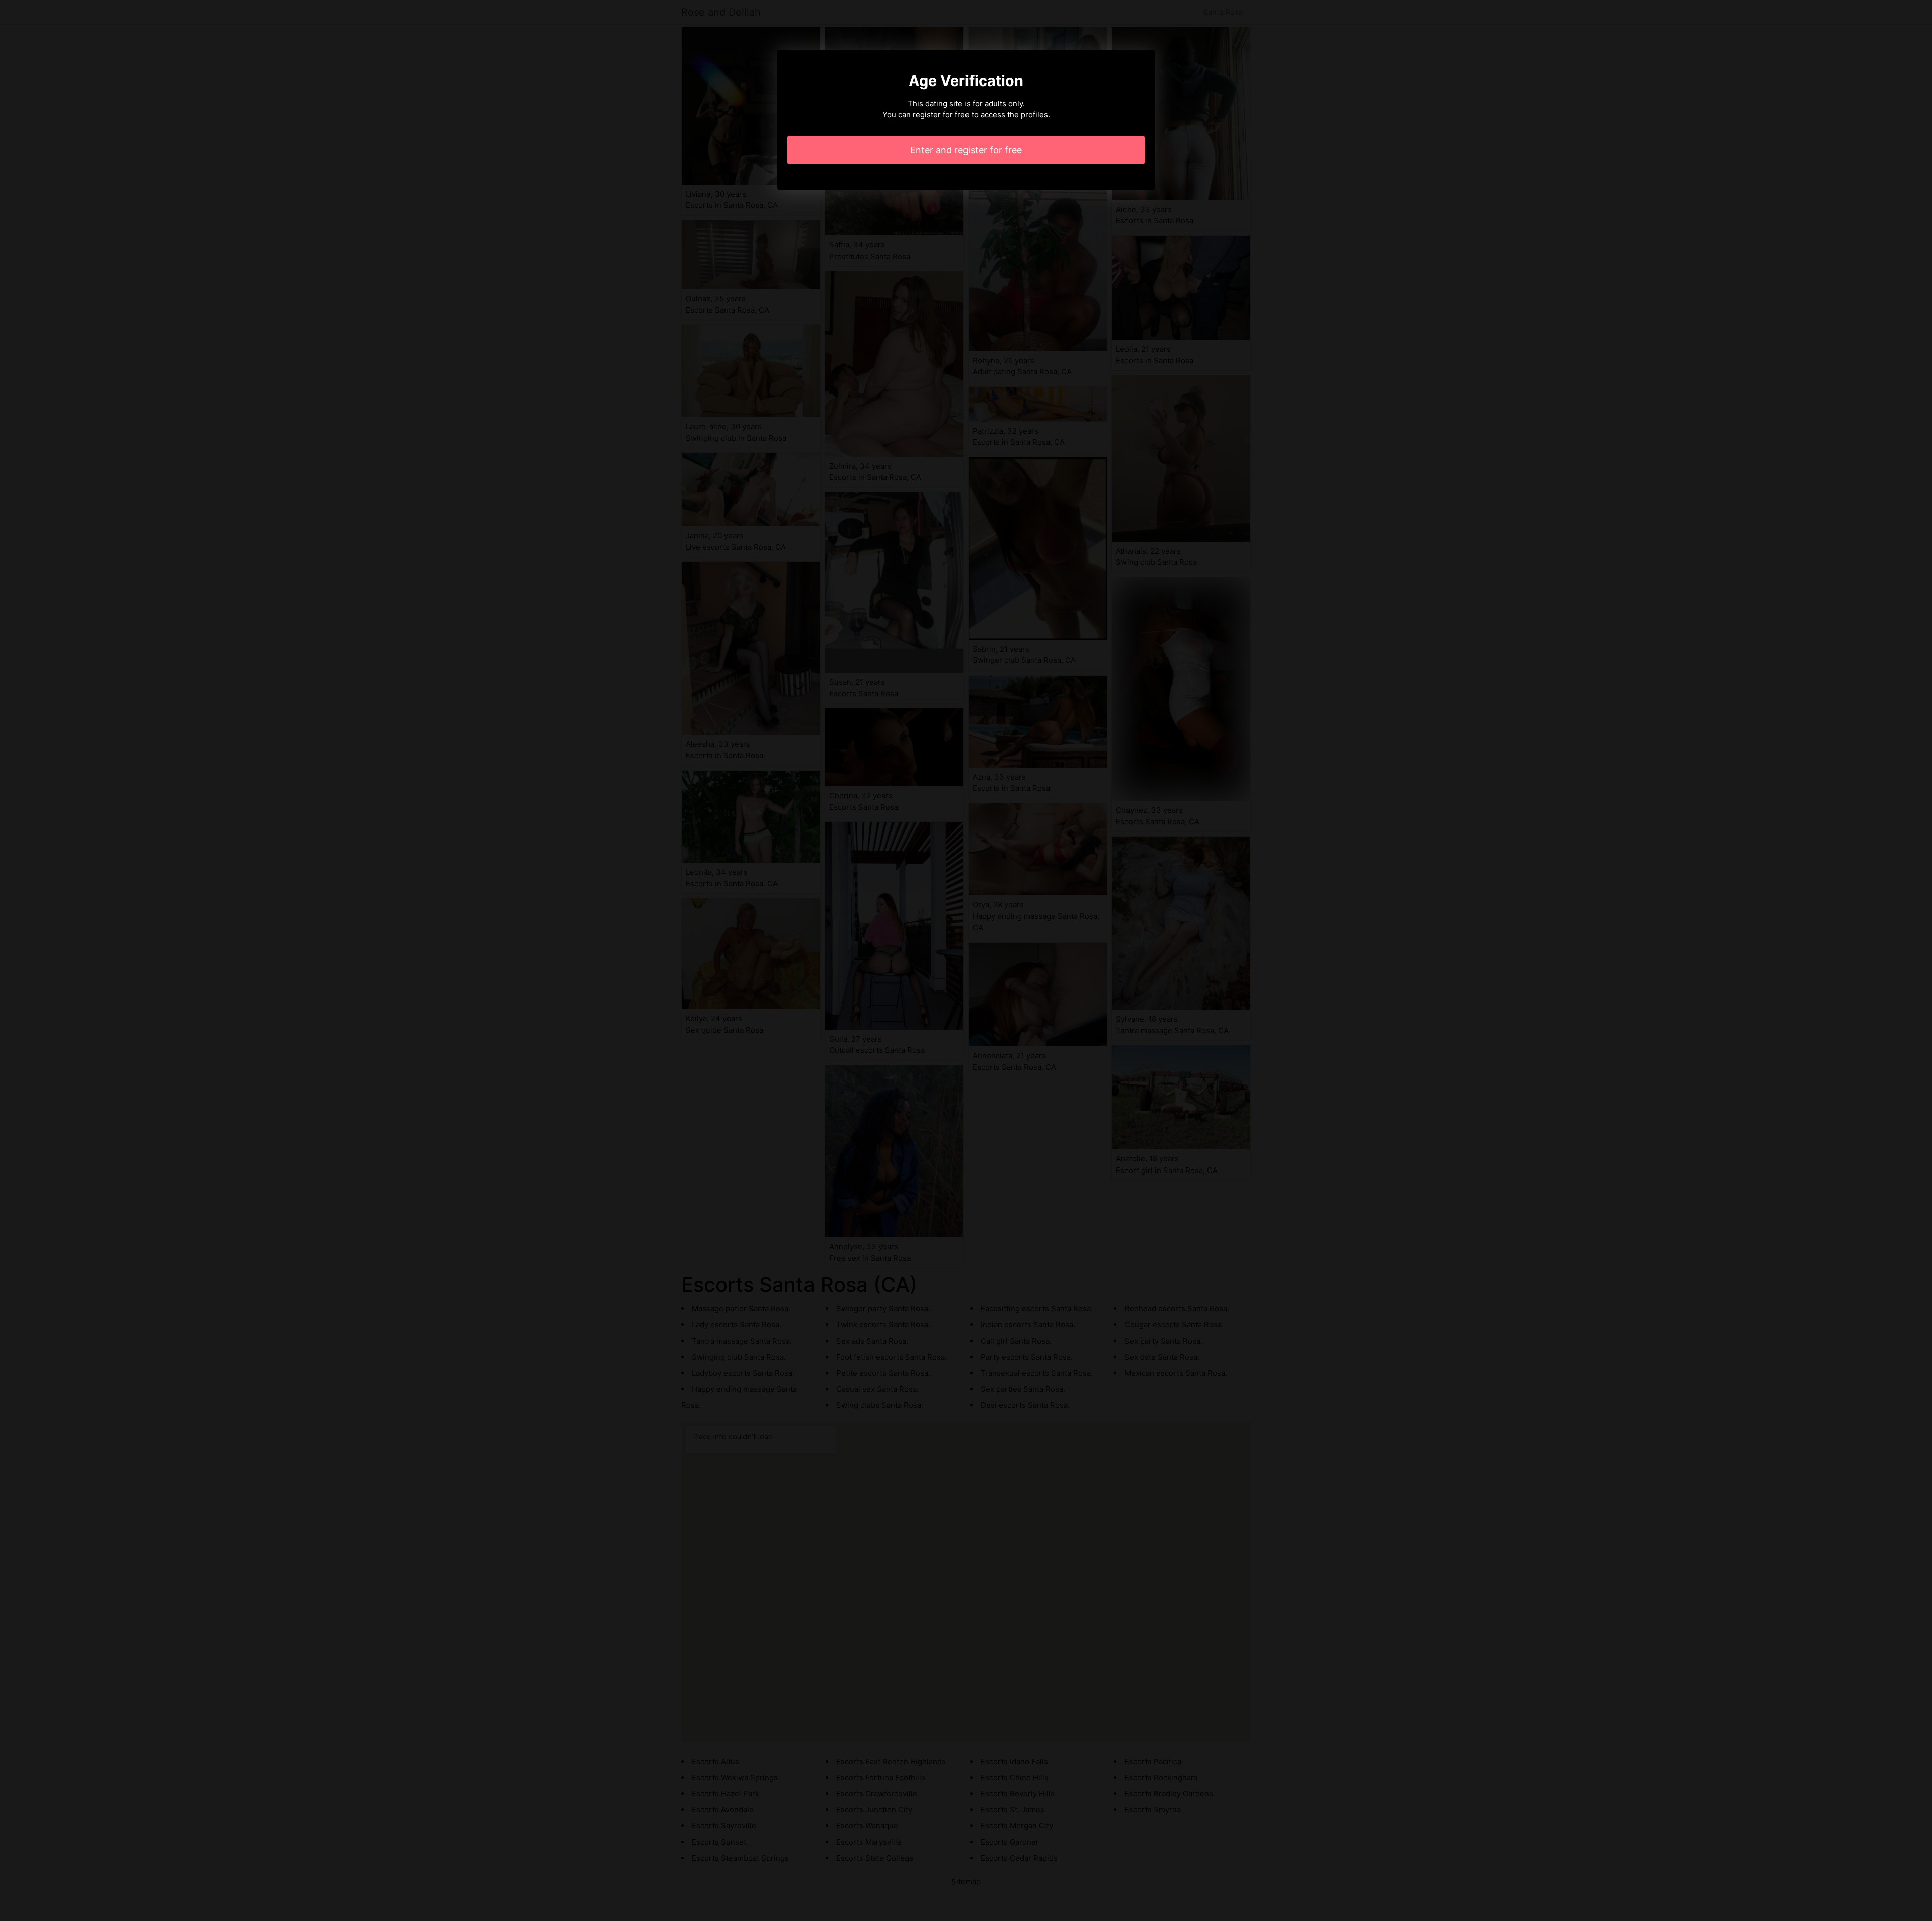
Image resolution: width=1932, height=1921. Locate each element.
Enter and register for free (966, 150)
